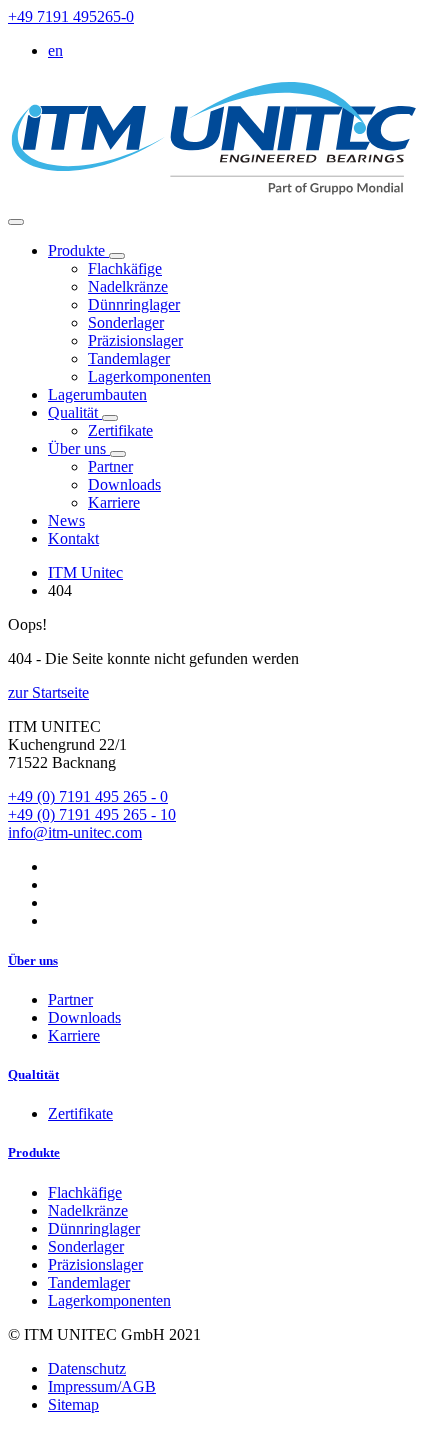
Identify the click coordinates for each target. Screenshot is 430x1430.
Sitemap (73, 1404)
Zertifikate (120, 430)
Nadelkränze (128, 286)
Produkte (78, 250)
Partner (110, 466)
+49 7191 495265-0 (71, 16)
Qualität (75, 412)
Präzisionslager (135, 340)
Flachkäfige (125, 268)
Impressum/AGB (102, 1386)
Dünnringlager (134, 304)
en (55, 50)
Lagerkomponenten (149, 376)
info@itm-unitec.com (75, 832)
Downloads (124, 484)
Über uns (79, 448)
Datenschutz (87, 1368)
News (66, 520)
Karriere (114, 502)
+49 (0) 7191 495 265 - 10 (92, 814)
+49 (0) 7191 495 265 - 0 (88, 796)
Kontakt (73, 538)
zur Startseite (48, 692)
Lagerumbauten (97, 394)
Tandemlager (129, 358)
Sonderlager (126, 322)
